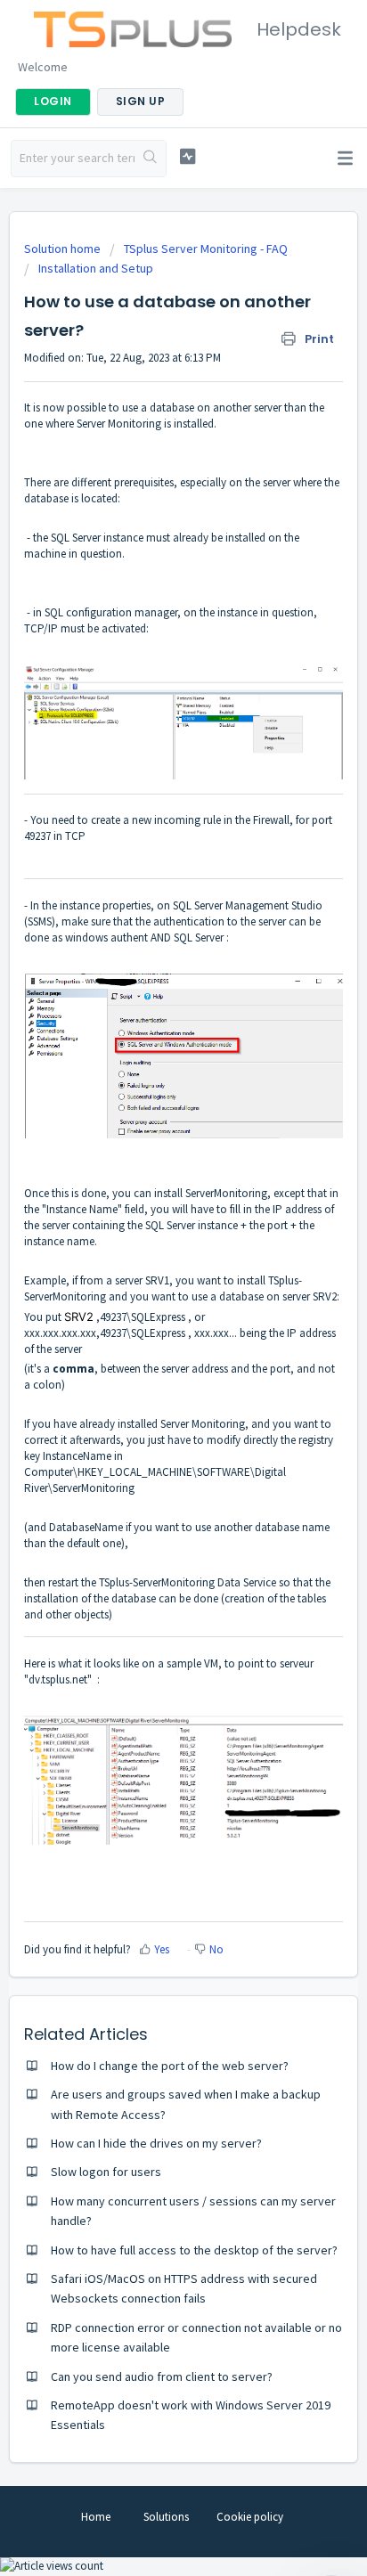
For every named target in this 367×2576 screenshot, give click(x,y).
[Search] (150, 159)
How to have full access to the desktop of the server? (194, 2250)
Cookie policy (250, 2517)
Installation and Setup (96, 268)
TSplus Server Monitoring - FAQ (206, 249)
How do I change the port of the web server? (170, 2066)
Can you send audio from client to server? (162, 2376)
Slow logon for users (106, 2172)
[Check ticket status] (188, 156)
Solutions (166, 2517)
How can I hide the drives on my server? (156, 2143)
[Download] (151, 1308)
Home (96, 2517)
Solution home (64, 249)
